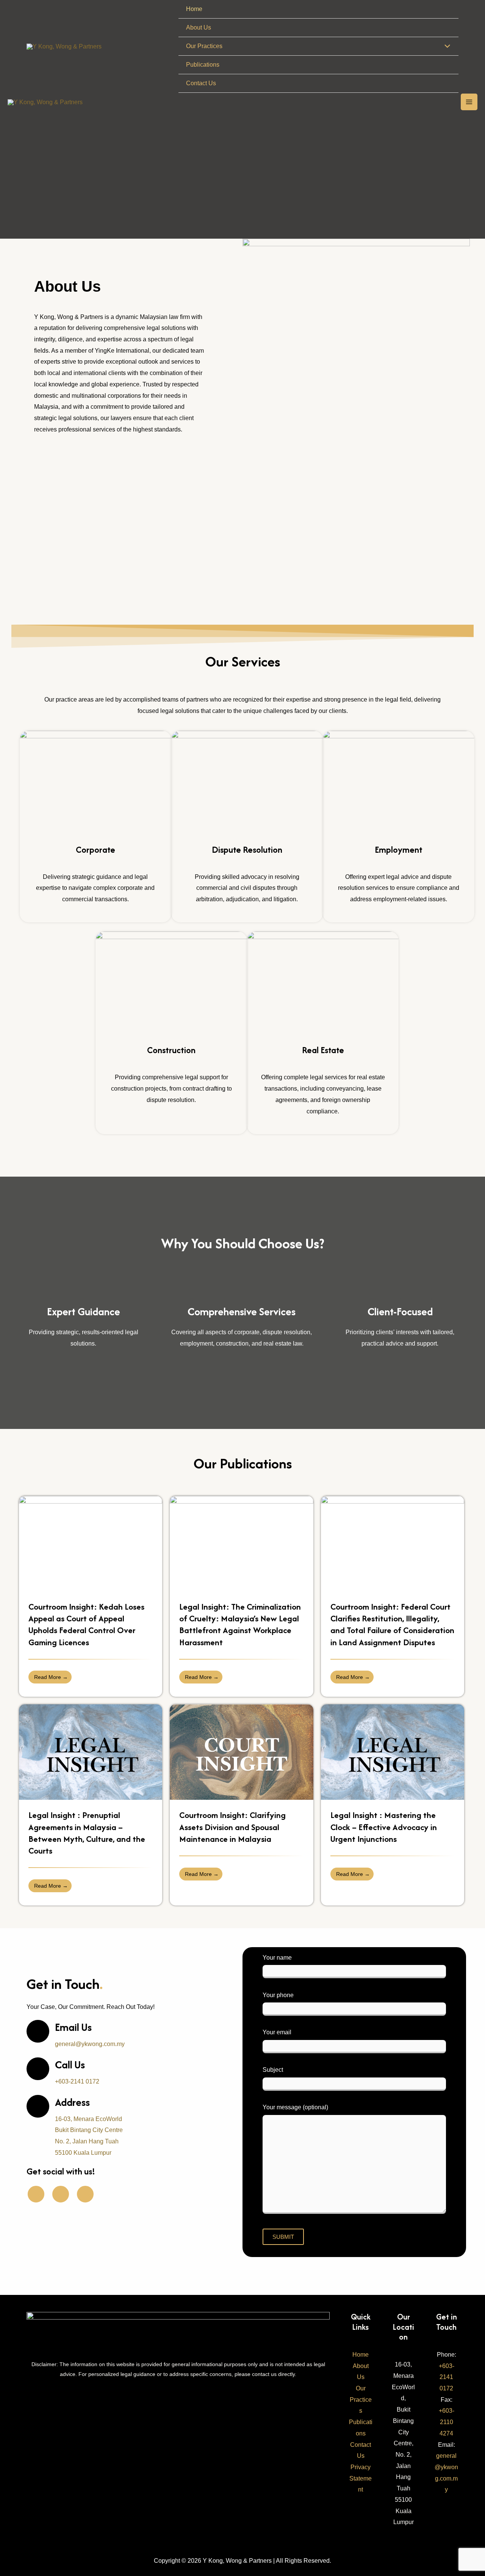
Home (361, 2355)
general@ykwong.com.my (90, 2044)
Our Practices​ (361, 2399)
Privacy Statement (361, 2478)
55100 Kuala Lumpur (404, 2511)
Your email (277, 2032)
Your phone (278, 1995)
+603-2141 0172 (77, 2081)
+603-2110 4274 (447, 2422)
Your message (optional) (295, 2107)
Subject (273, 2070)
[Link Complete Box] (91, 1596)
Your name (277, 1958)
